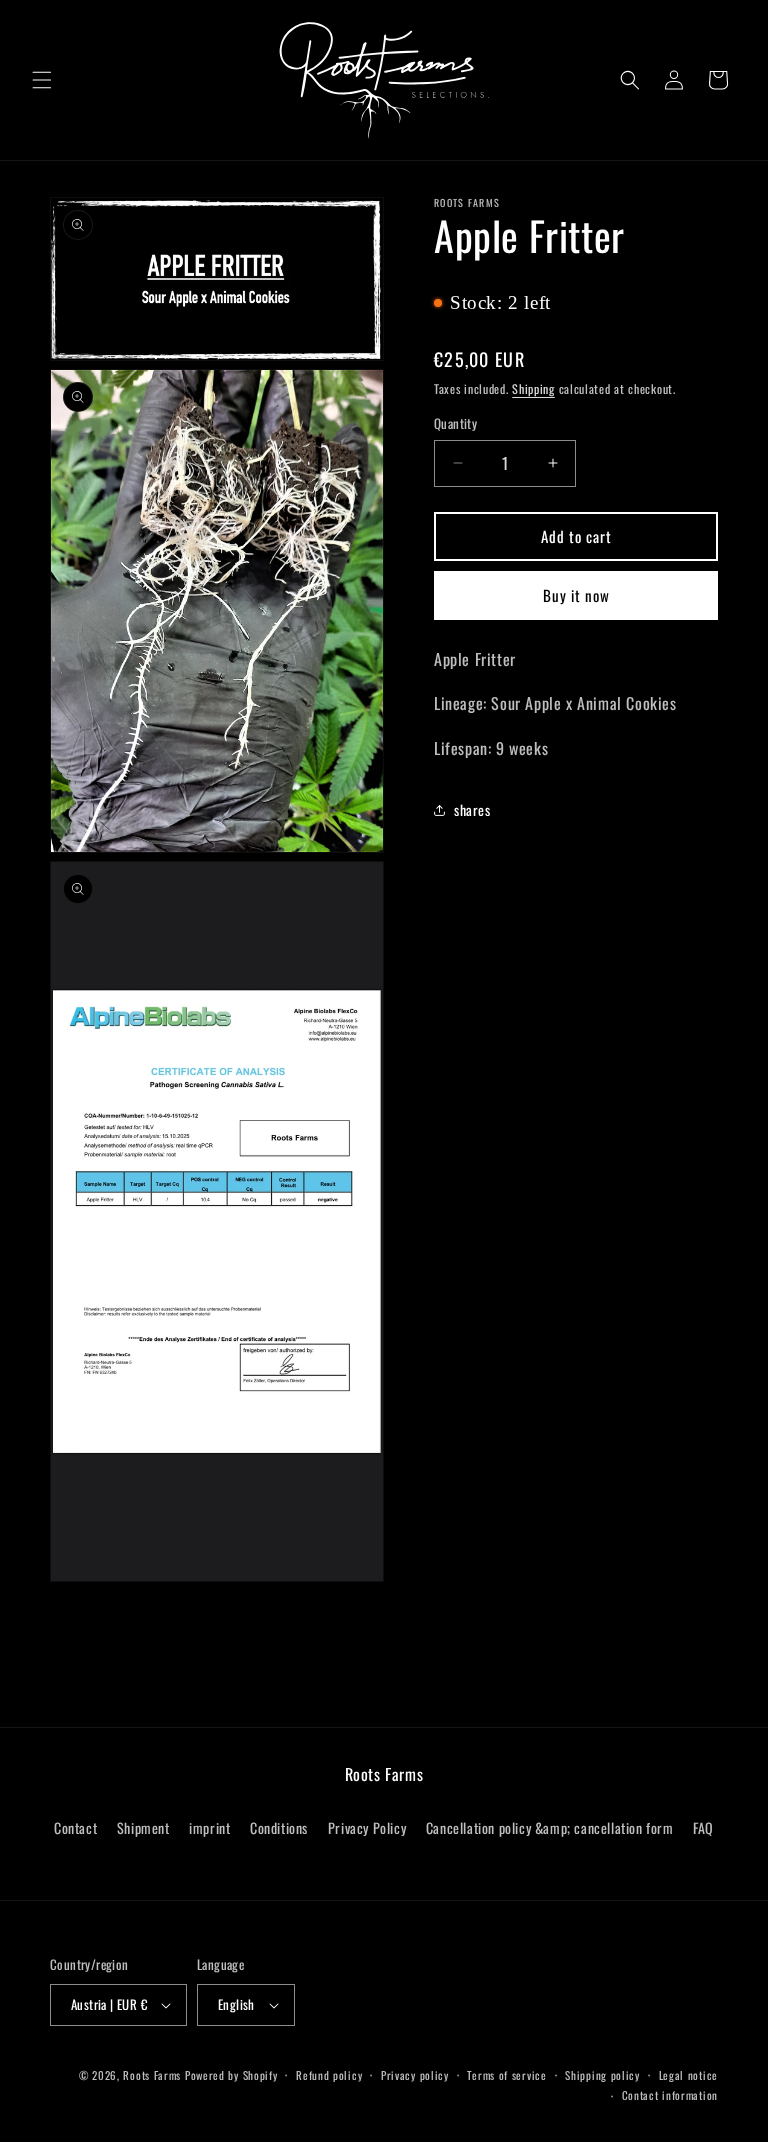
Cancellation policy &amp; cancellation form (550, 1827)
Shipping (533, 388)
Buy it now (576, 595)
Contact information (670, 2095)
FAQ (703, 1827)
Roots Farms (152, 2075)
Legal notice (688, 2075)
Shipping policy (602, 2075)
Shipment (143, 1827)
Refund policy (329, 2075)
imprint (209, 1827)
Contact (75, 1827)
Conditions (279, 1827)
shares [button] (472, 809)
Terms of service (506, 2075)
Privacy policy (415, 2075)
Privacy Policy (367, 1827)
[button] (42, 80)
